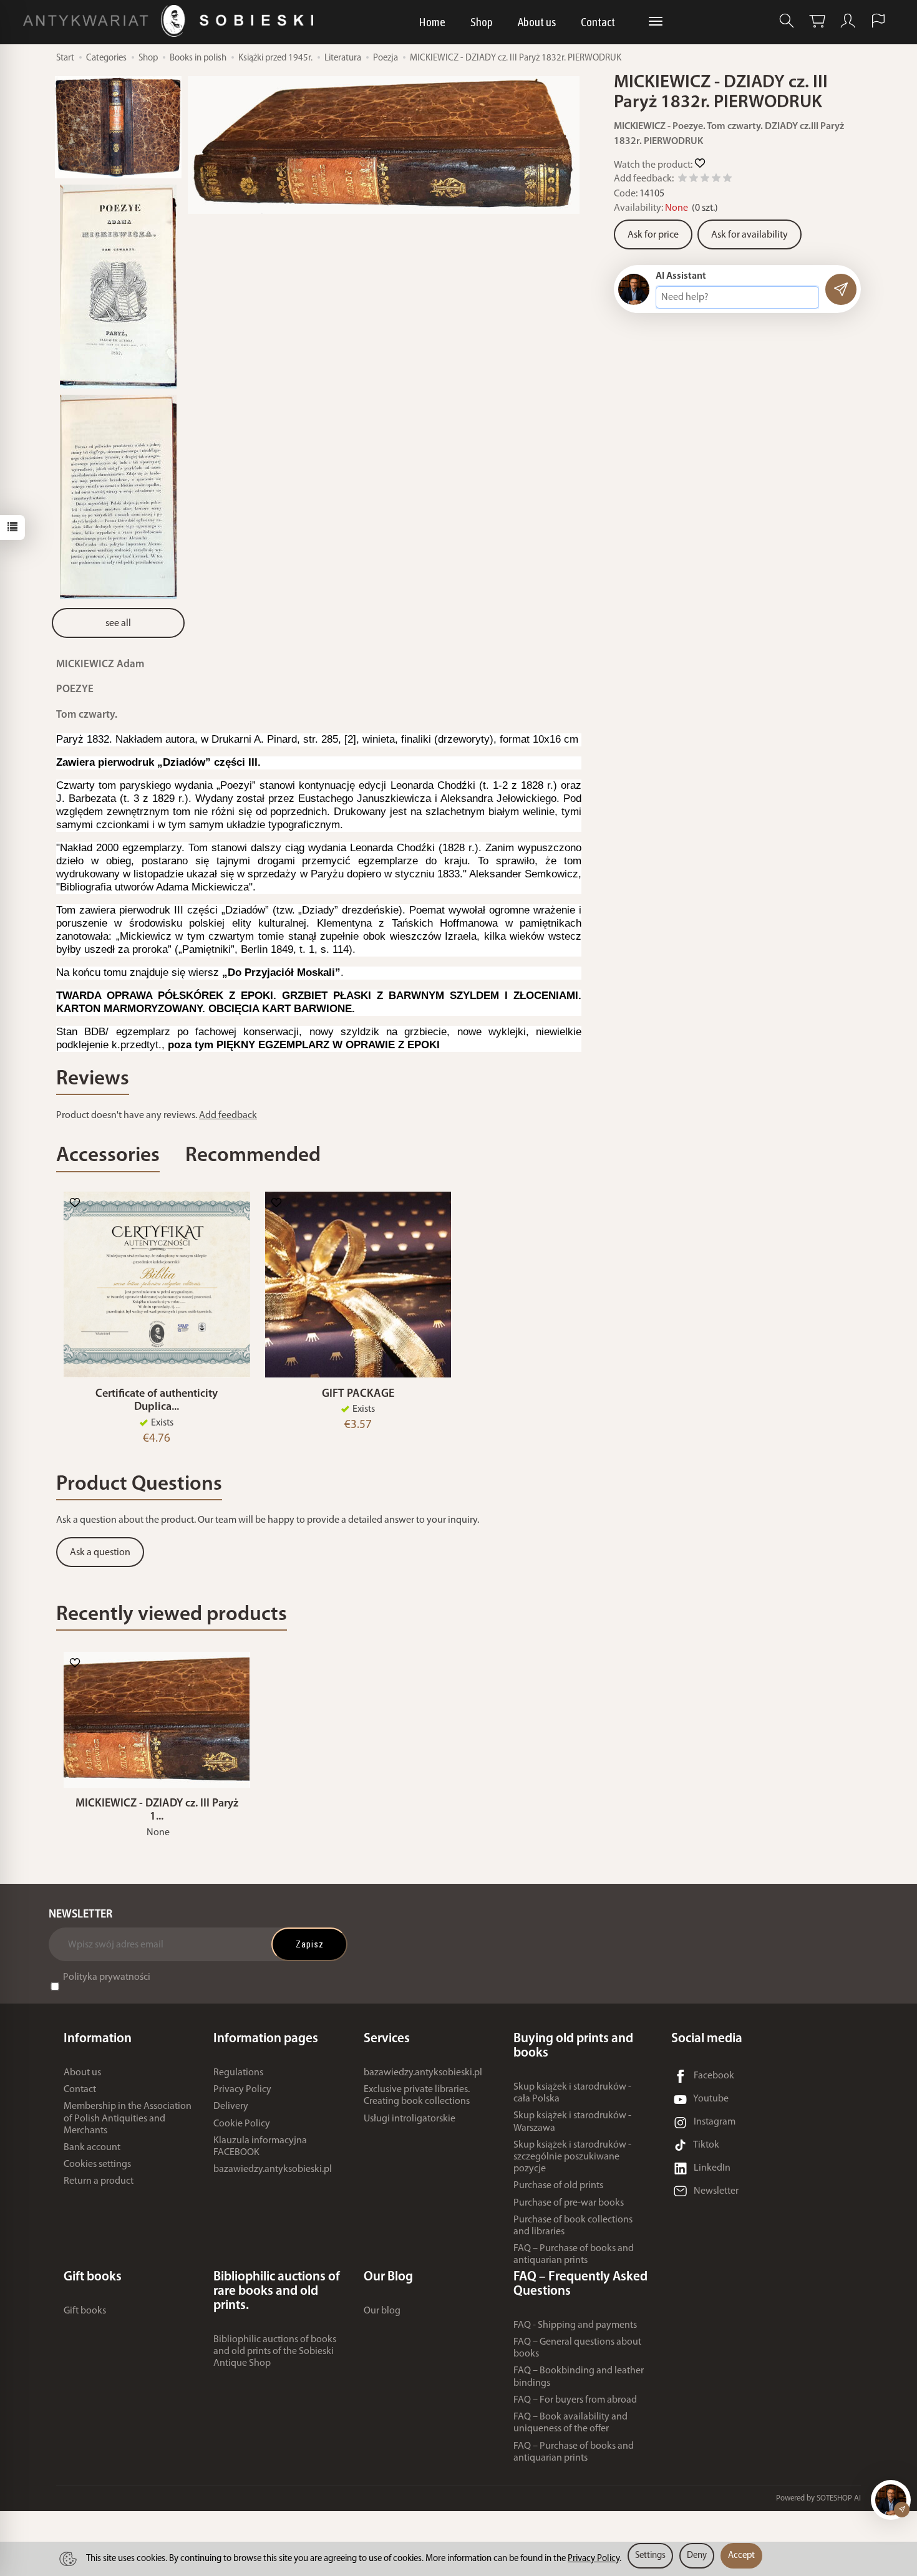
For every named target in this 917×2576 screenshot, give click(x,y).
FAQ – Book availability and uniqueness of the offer (570, 2423)
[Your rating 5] (727, 180)
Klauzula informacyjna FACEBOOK (260, 2147)
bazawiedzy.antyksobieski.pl (273, 2169)
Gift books (85, 2311)
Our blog (382, 2311)
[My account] (848, 21)
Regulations (238, 2073)
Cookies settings (97, 2164)
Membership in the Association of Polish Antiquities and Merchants (128, 2118)
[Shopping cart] (817, 21)
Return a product (99, 2181)
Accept (741, 2556)
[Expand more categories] (656, 22)
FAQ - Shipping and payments (575, 2325)
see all (118, 624)
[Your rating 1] (682, 180)
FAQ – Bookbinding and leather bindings (579, 2377)
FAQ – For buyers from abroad (575, 2400)
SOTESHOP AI (839, 2498)
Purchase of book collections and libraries (573, 2226)
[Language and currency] (878, 21)
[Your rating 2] (694, 180)
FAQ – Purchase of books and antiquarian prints (574, 2255)
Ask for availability (750, 235)
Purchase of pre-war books (569, 2203)
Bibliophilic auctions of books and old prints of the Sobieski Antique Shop (275, 2352)
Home (432, 22)
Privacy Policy (242, 2090)
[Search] (787, 21)
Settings (650, 2556)
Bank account (92, 2148)
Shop (482, 22)
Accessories (108, 1156)
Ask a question (100, 1553)
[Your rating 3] (705, 180)
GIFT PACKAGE (358, 1394)
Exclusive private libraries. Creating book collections (417, 2096)
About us (537, 22)
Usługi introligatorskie (410, 2119)
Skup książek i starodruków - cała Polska (572, 2093)
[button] (384, 145)
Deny (697, 2556)
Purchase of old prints (558, 2186)
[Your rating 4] (716, 180)
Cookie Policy (242, 2124)
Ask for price (653, 235)
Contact (598, 22)
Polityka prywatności (107, 1977)
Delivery (231, 2106)
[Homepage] (171, 21)
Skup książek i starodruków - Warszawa (572, 2122)
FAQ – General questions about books (577, 2348)
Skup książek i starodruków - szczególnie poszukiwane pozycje (572, 2157)
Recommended (253, 1156)
